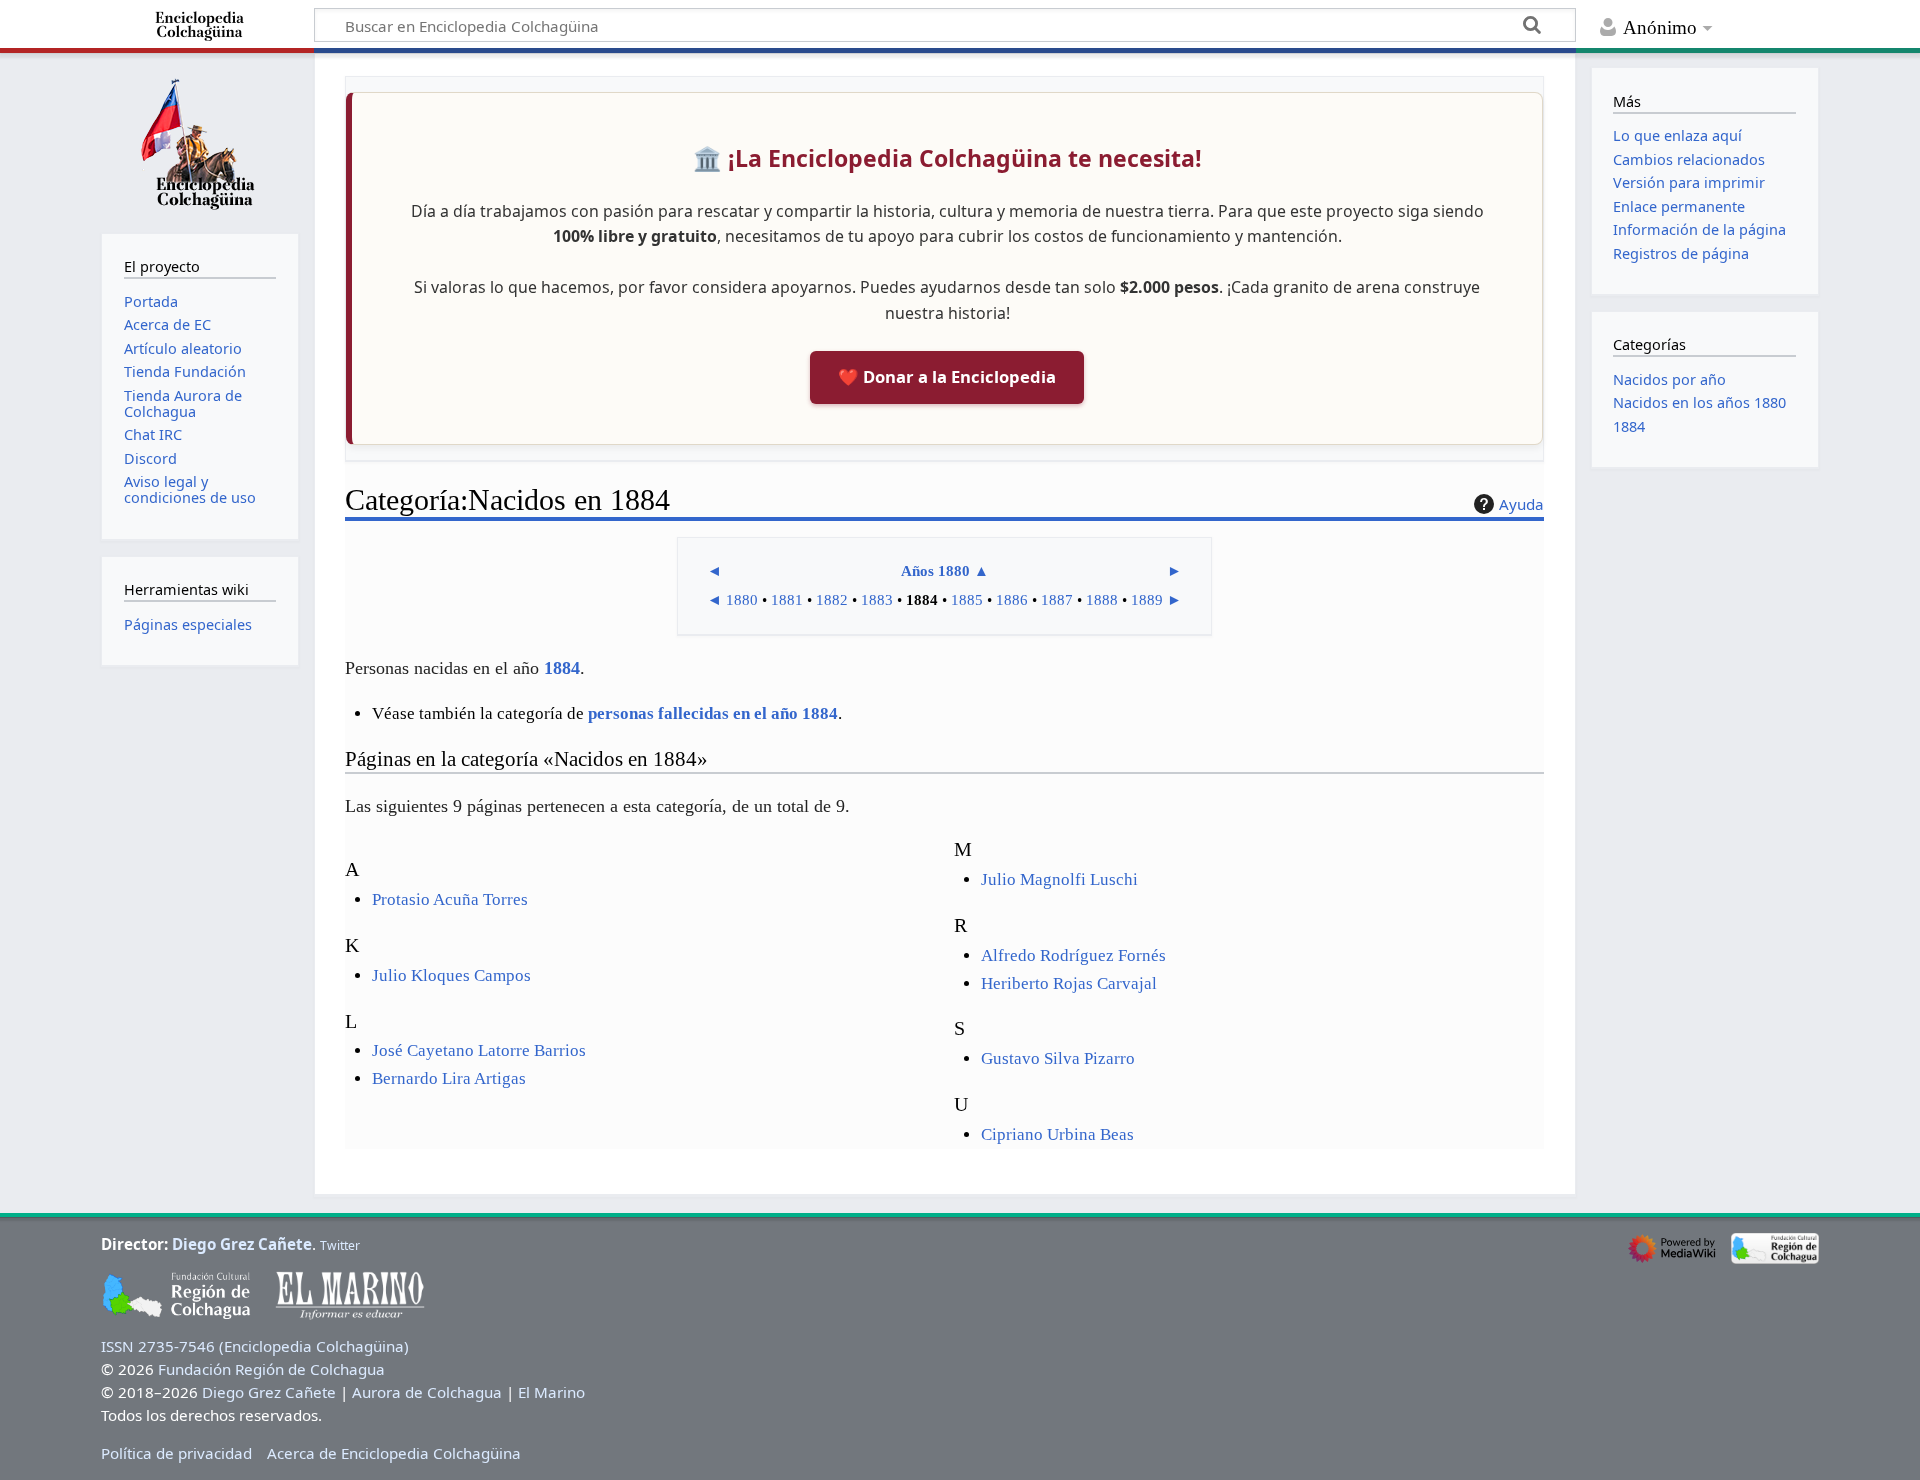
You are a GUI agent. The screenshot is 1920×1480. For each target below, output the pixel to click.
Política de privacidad (176, 1453)
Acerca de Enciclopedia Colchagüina (394, 1453)
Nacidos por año (1669, 379)
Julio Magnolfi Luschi (1059, 879)
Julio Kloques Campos (451, 975)
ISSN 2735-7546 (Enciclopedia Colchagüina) (255, 1346)
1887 (1057, 600)
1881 (787, 600)
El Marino (551, 1392)
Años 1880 (935, 571)
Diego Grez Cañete (242, 1244)
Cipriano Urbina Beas (1057, 1134)
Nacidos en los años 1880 (1699, 402)
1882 (832, 600)
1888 (1102, 600)
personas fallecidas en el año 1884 (713, 713)
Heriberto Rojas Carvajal (1069, 983)
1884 (562, 668)
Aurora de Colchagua (427, 1392)
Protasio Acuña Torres (450, 899)
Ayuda (1521, 504)
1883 (877, 600)
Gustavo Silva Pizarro (1058, 1058)
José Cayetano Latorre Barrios (479, 1050)
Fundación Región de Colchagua (271, 1369)
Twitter (340, 1245)
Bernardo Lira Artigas (449, 1078)
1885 (967, 600)
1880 (742, 600)
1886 (1012, 600)
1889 (1147, 600)
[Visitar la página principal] (200, 141)
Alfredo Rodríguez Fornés (1073, 955)
